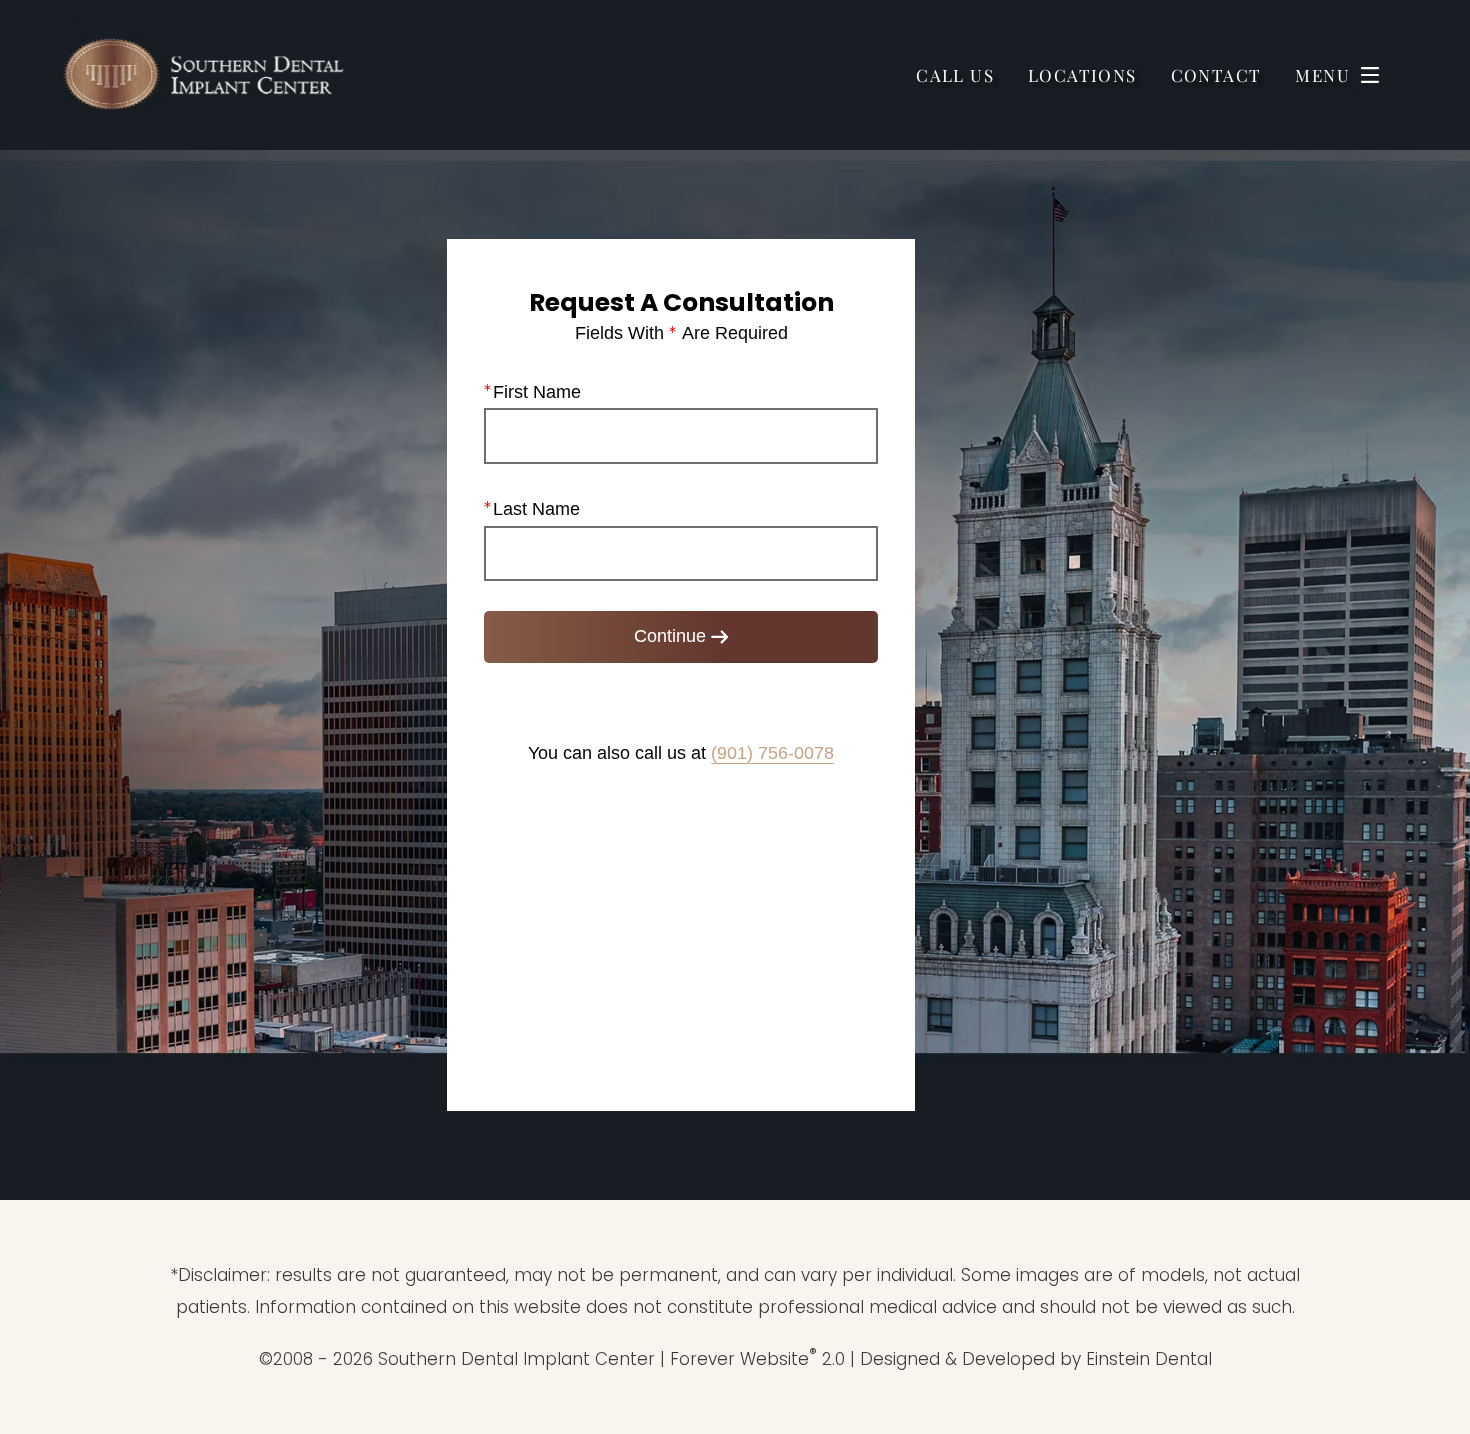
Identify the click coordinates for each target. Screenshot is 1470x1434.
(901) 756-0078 (772, 753)
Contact (1216, 75)
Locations (1082, 75)
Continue (670, 636)
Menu (1322, 75)
